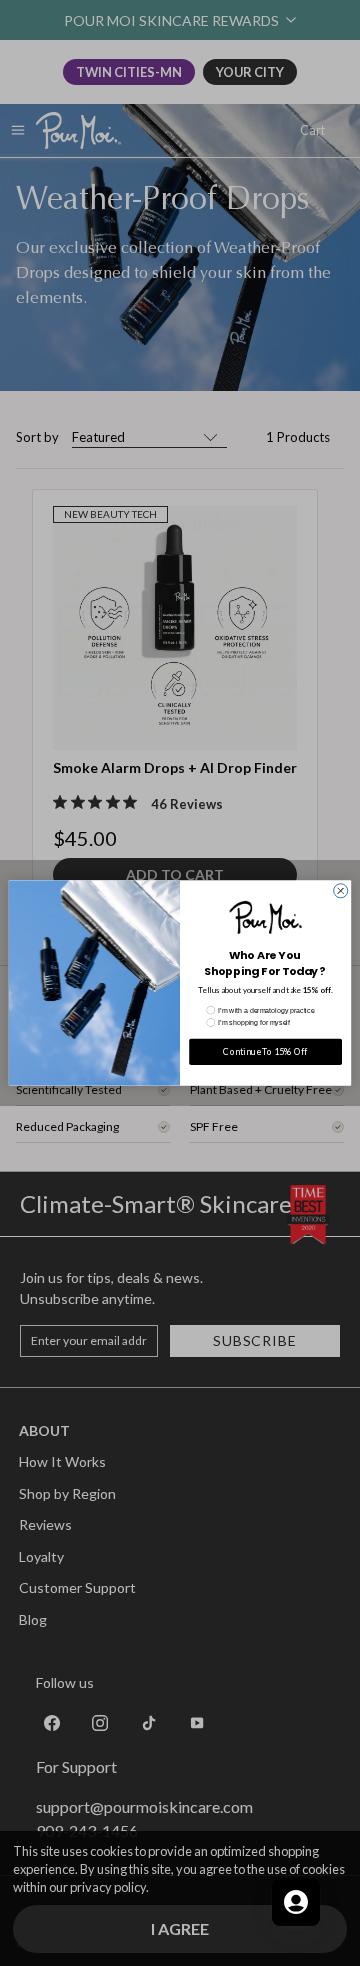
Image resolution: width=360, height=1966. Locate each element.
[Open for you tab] (296, 1902)
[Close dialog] (341, 891)
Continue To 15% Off (265, 1052)
